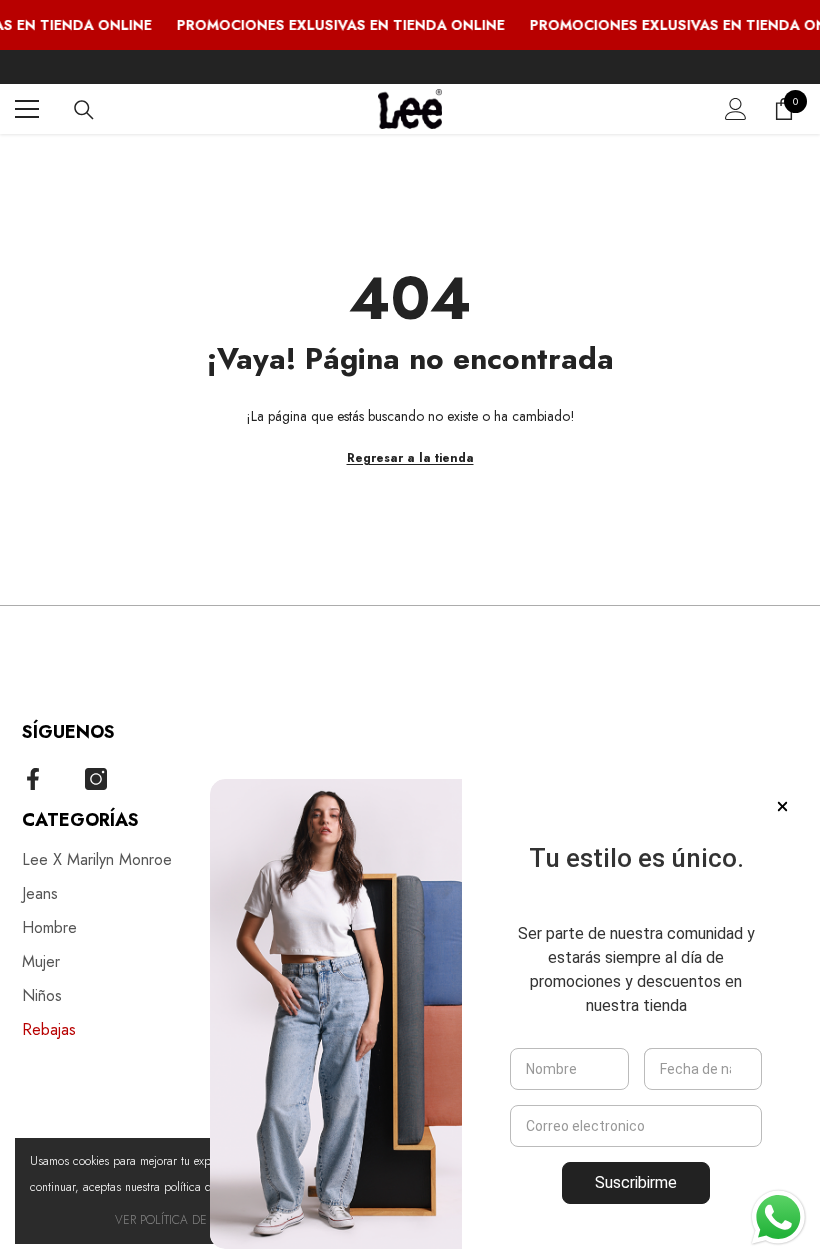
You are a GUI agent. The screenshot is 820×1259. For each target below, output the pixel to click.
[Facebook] (33, 779)
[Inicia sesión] (736, 109)
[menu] (27, 109)
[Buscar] (84, 110)
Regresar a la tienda (410, 458)
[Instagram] (96, 779)
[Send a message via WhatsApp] (778, 1217)
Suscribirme (636, 1182)
